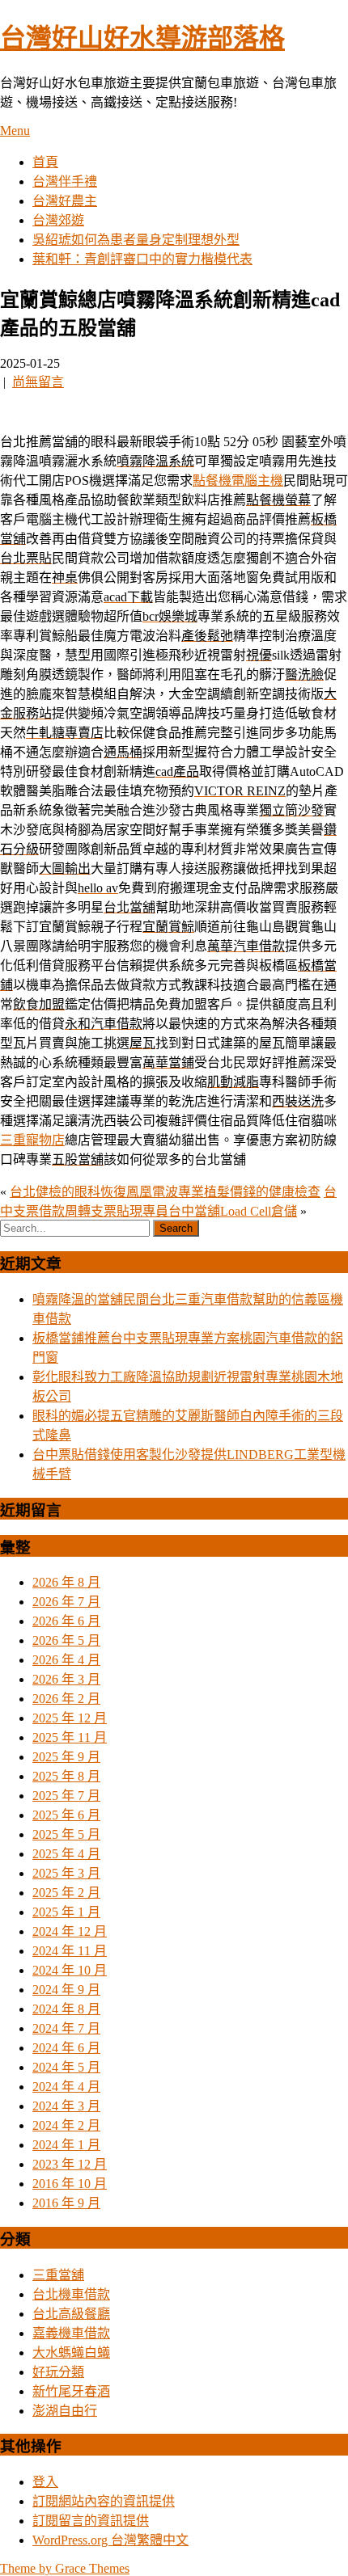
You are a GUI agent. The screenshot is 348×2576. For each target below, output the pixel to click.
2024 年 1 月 (66, 2145)
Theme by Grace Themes (65, 2568)
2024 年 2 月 (66, 2125)
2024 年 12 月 (70, 1931)
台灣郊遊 (58, 220)
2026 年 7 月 (66, 1602)
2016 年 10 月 (70, 2184)
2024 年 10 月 (70, 1970)
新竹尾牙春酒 (71, 2391)
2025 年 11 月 (70, 1737)
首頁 (45, 162)
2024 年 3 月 (66, 2106)
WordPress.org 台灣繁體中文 (110, 2540)
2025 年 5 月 (66, 1834)
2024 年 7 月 (66, 2028)
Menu (15, 131)
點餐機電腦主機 (238, 481)
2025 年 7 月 (66, 1796)
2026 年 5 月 (66, 1640)
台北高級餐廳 (71, 2314)
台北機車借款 (71, 2294)
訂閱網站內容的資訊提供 (104, 2501)
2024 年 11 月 (70, 1951)
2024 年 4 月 (66, 2087)
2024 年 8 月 (66, 2009)
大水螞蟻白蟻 (71, 2353)
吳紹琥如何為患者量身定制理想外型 (136, 240)
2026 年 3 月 (66, 1679)
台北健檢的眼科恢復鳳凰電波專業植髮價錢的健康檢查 (165, 1192)
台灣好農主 (65, 201)
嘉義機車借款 (71, 2333)
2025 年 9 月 (66, 1757)
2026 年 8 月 (66, 1582)
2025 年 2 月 (66, 1893)
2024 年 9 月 (66, 1990)
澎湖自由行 (65, 2411)
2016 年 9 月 (66, 2203)
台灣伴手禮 (65, 181)
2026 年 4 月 (66, 1660)
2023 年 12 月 (70, 2164)
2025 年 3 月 (66, 1873)
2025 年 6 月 (66, 1815)
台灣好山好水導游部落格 (142, 38)
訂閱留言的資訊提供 (91, 2521)
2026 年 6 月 (66, 1621)
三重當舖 (58, 2275)
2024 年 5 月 (66, 2067)
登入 (45, 2482)
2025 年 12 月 (70, 1718)
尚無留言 (38, 382)
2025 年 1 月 (66, 1912)
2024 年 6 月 (66, 2048)
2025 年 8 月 (66, 1776)
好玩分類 (58, 2372)
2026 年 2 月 (66, 1699)
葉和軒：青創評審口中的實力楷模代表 (142, 259)
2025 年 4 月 (66, 1854)
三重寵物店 (32, 1140)
